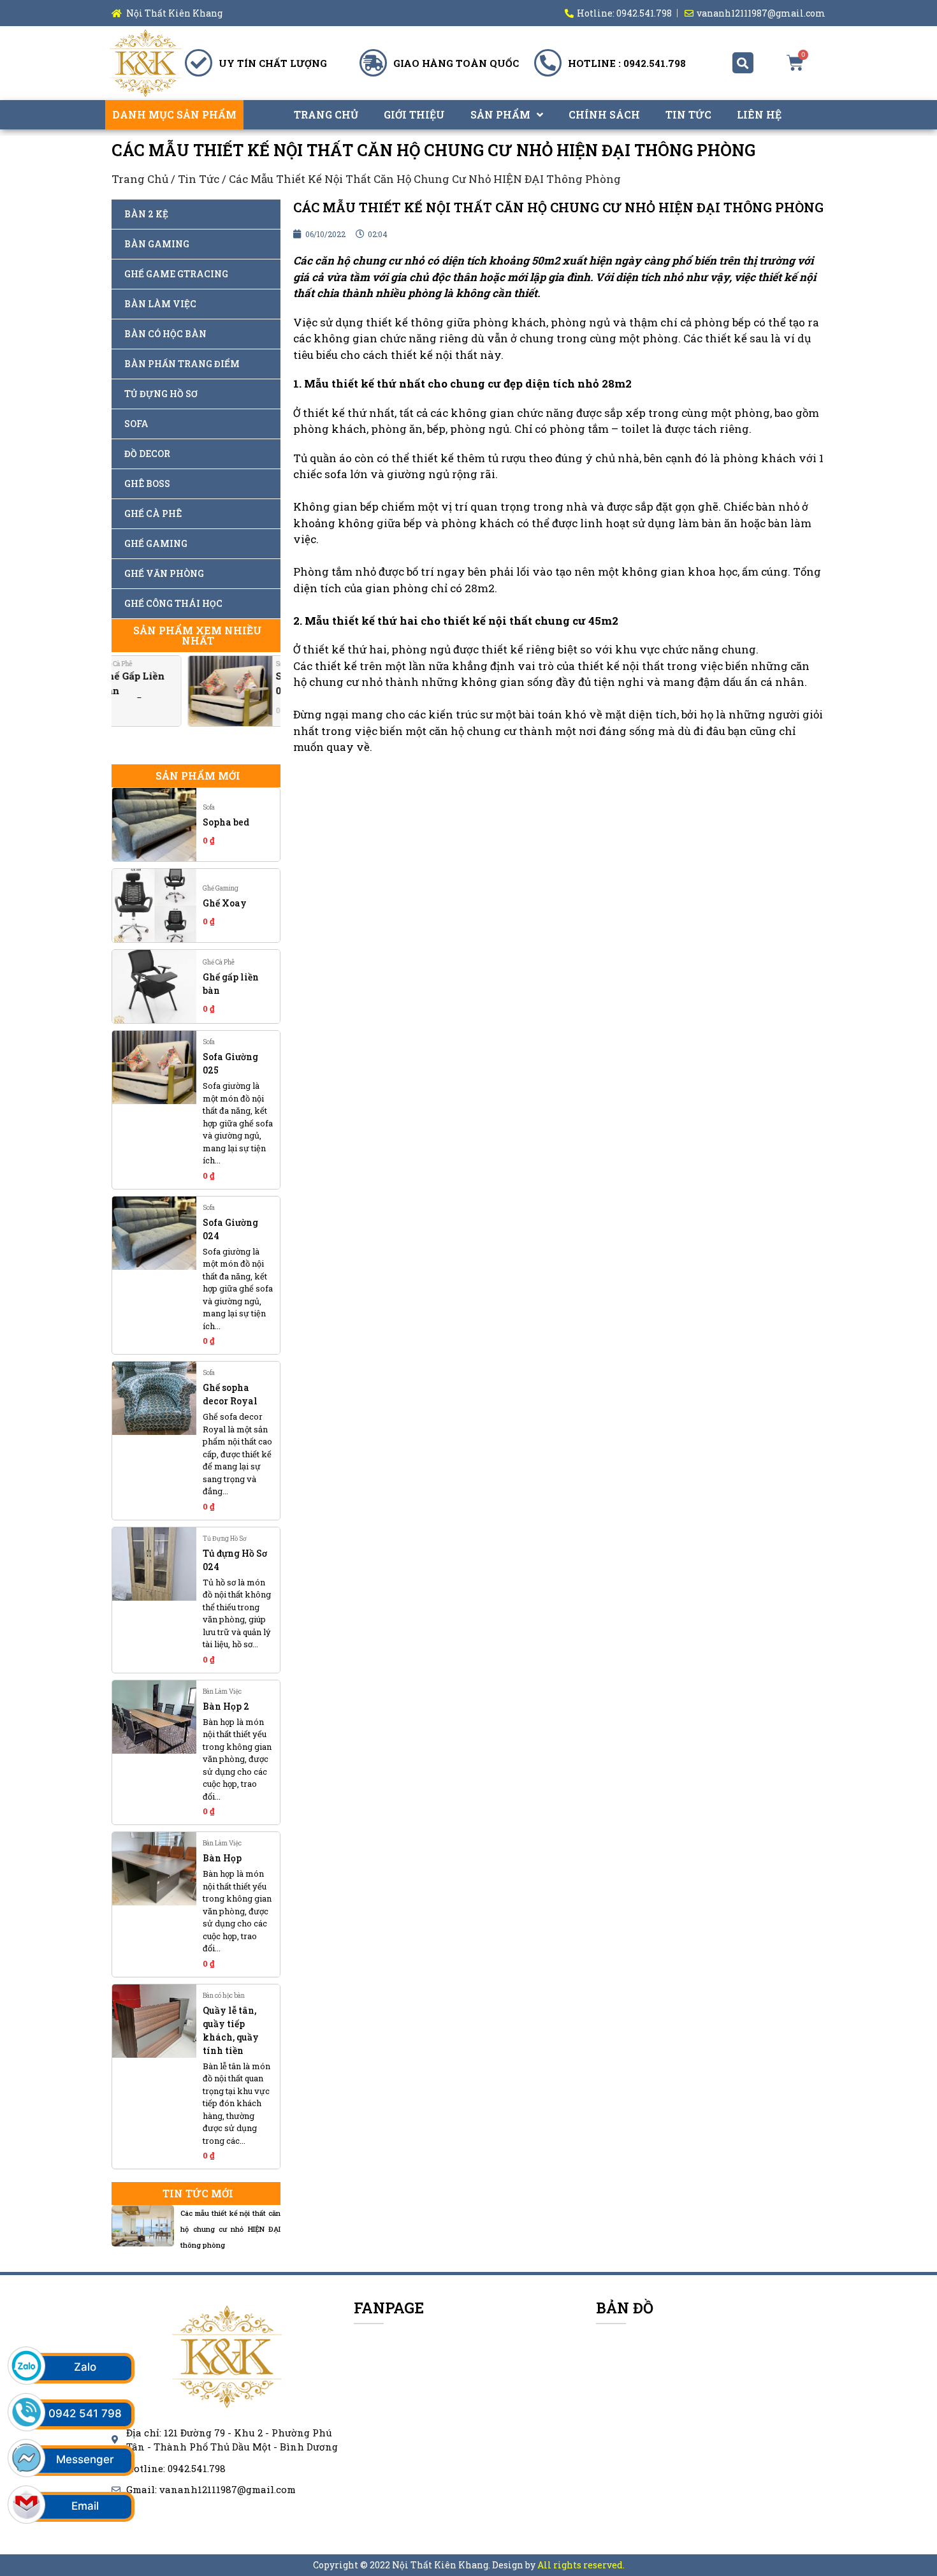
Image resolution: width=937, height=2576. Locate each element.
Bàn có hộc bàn (165, 334)
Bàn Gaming (157, 244)
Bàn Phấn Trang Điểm (182, 364)
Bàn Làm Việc (160, 304)
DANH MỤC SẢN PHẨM (174, 114)
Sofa (136, 424)
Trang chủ (140, 179)
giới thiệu (414, 114)
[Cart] (795, 63)
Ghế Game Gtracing (176, 274)
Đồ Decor (147, 454)
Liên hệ (759, 114)
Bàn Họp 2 (226, 1706)
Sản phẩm (500, 114)
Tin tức (688, 114)
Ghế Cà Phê (153, 513)
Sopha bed (226, 822)
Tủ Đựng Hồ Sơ (161, 394)
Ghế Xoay (225, 903)
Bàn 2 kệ (146, 214)
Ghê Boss (147, 484)
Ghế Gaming (156, 543)
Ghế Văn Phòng (164, 573)
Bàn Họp (222, 1858)
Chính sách (604, 114)
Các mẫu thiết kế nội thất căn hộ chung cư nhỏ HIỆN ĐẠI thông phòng (230, 2229)
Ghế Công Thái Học (173, 603)
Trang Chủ (326, 114)
